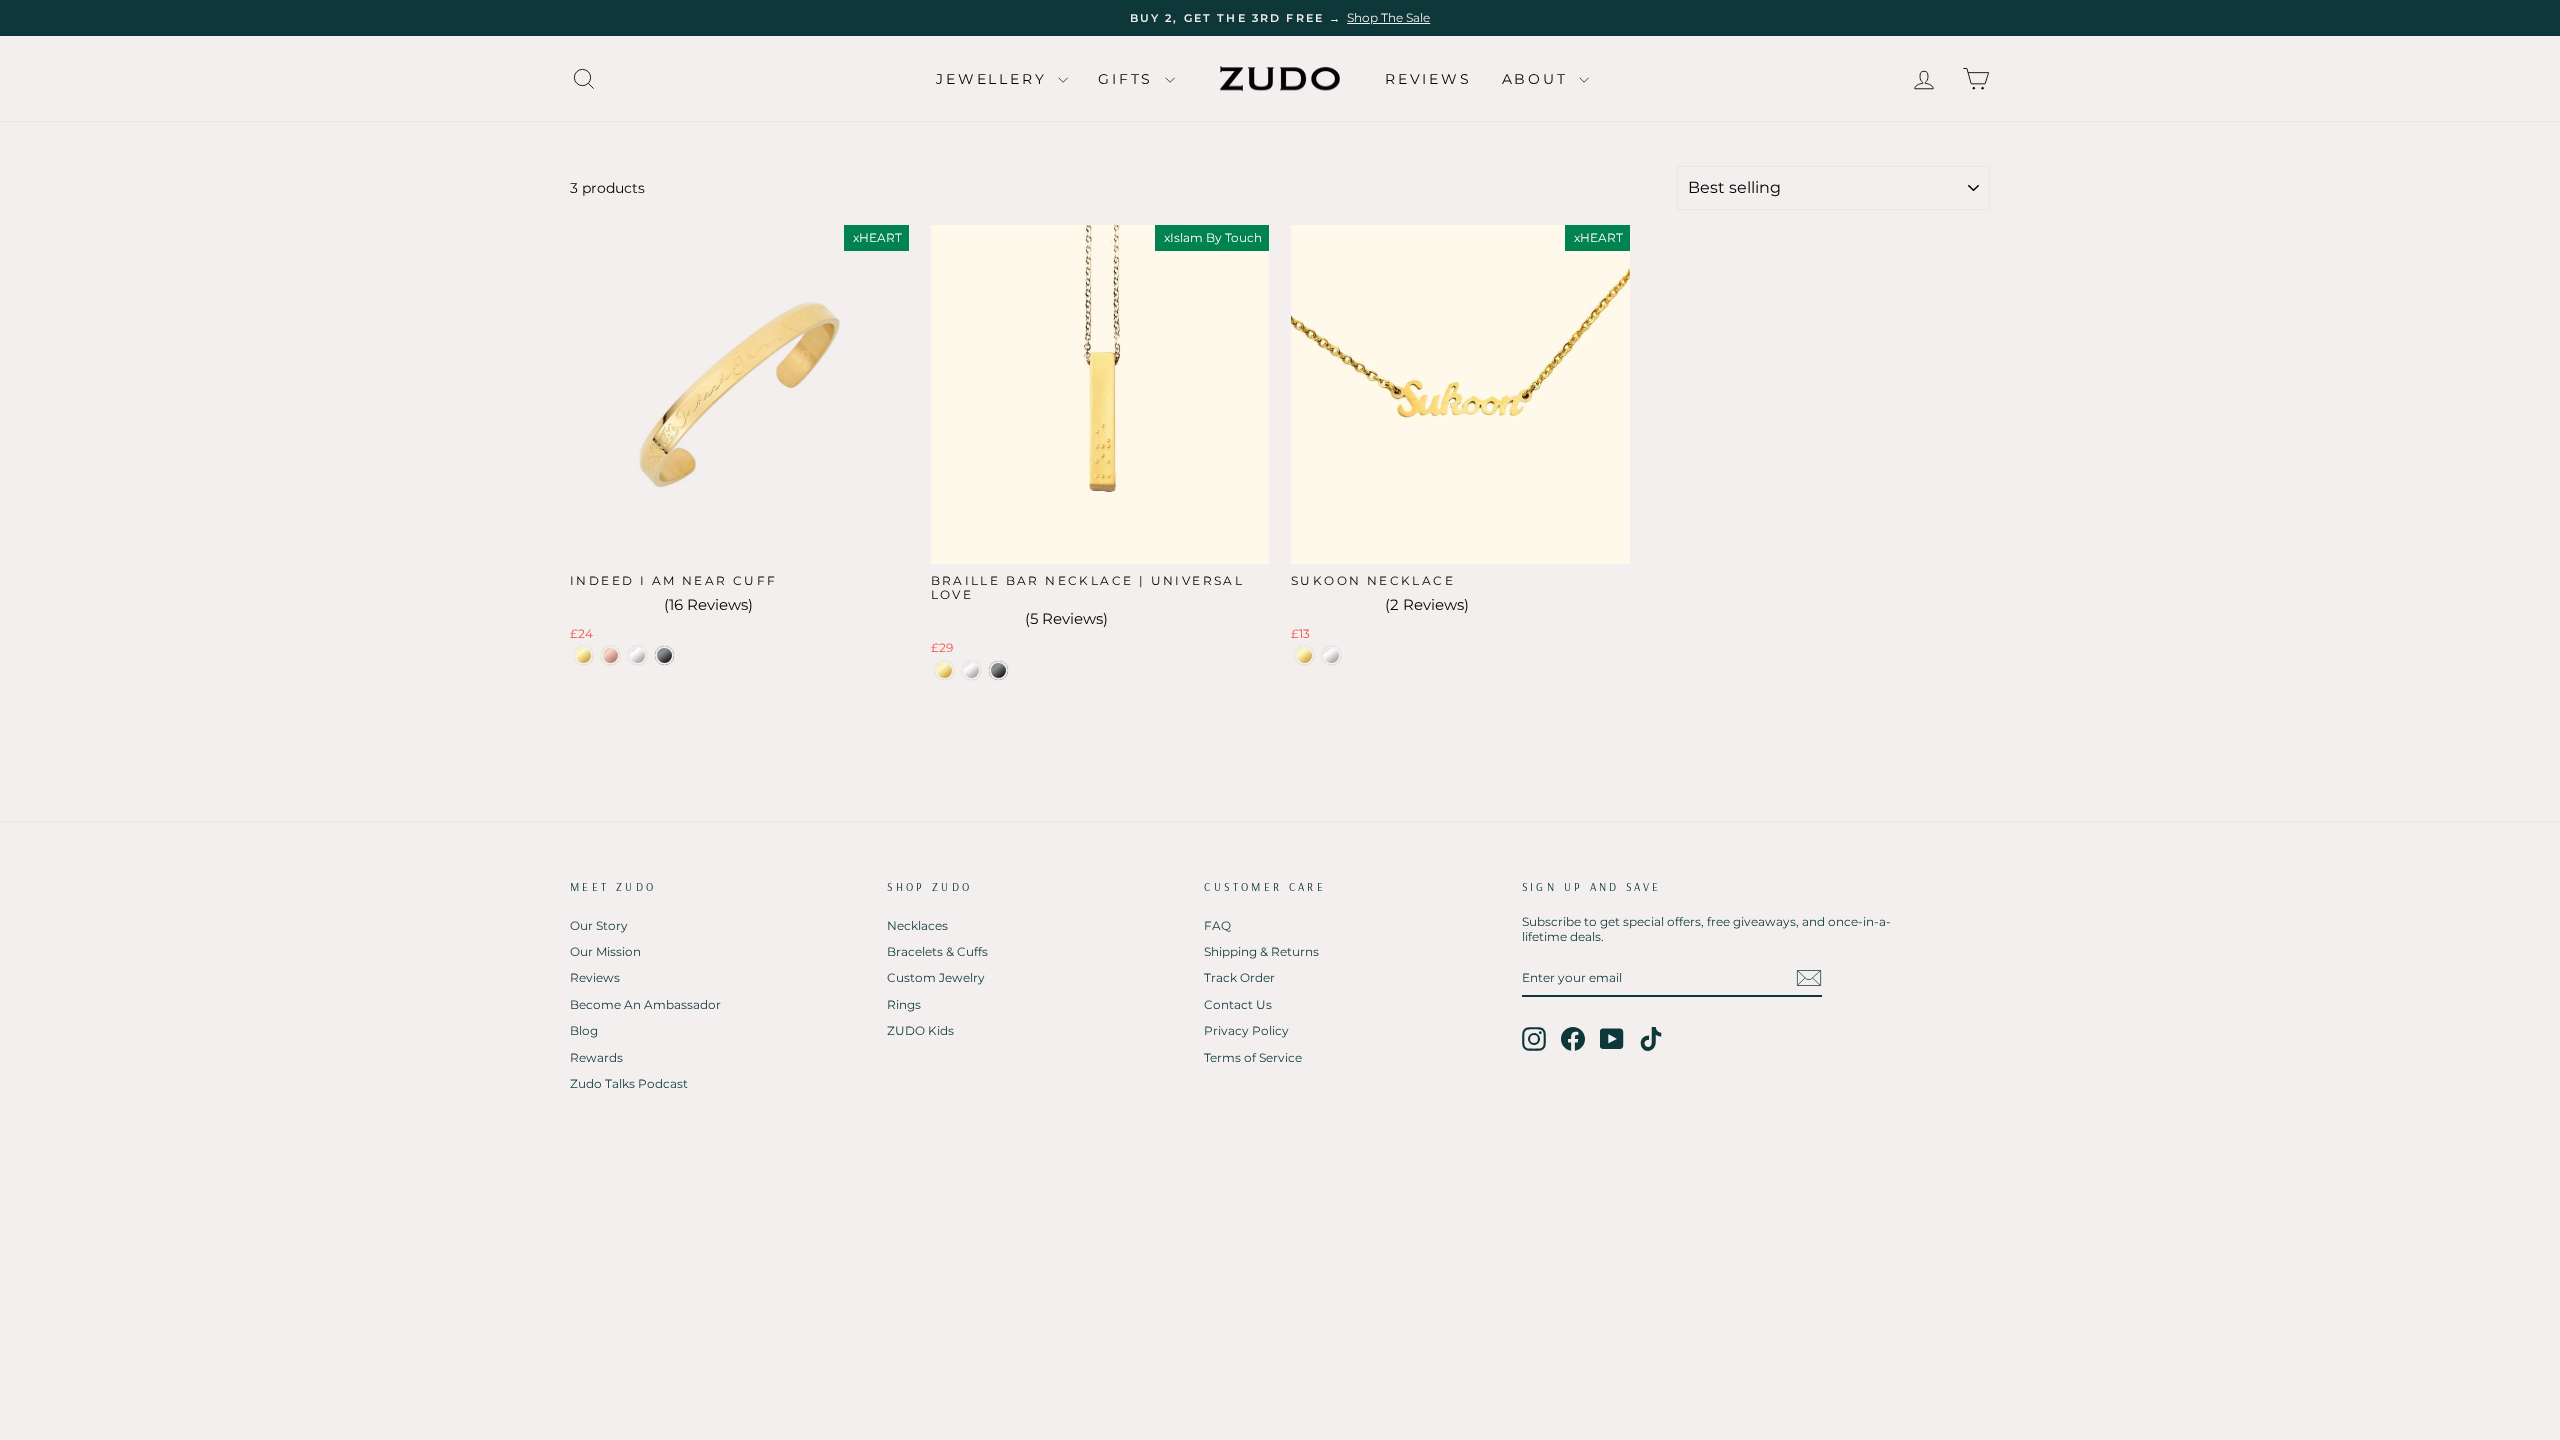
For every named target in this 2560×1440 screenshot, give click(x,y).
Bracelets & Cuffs (937, 951)
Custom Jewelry (936, 977)
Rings (904, 1004)
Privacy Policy (1246, 1030)
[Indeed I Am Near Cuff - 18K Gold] (583, 655)
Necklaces (917, 925)
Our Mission (605, 951)
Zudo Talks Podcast (629, 1083)
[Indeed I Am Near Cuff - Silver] (637, 655)
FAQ (1217, 925)
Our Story (599, 925)
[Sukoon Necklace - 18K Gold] (1304, 655)
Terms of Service (1253, 1057)
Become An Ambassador (645, 1004)
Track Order (1239, 977)
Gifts (1129, 79)
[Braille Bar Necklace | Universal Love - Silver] (971, 670)
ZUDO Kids (920, 1030)
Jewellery (994, 79)
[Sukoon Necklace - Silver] (1331, 655)
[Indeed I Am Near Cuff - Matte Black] (664, 655)
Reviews (1428, 79)
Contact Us (1238, 1004)
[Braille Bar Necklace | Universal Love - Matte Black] (998, 670)
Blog (584, 1030)
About (1538, 79)
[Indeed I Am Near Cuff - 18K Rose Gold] (610, 655)
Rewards (596, 1057)
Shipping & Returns (1261, 951)
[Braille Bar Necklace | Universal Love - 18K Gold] (944, 670)
